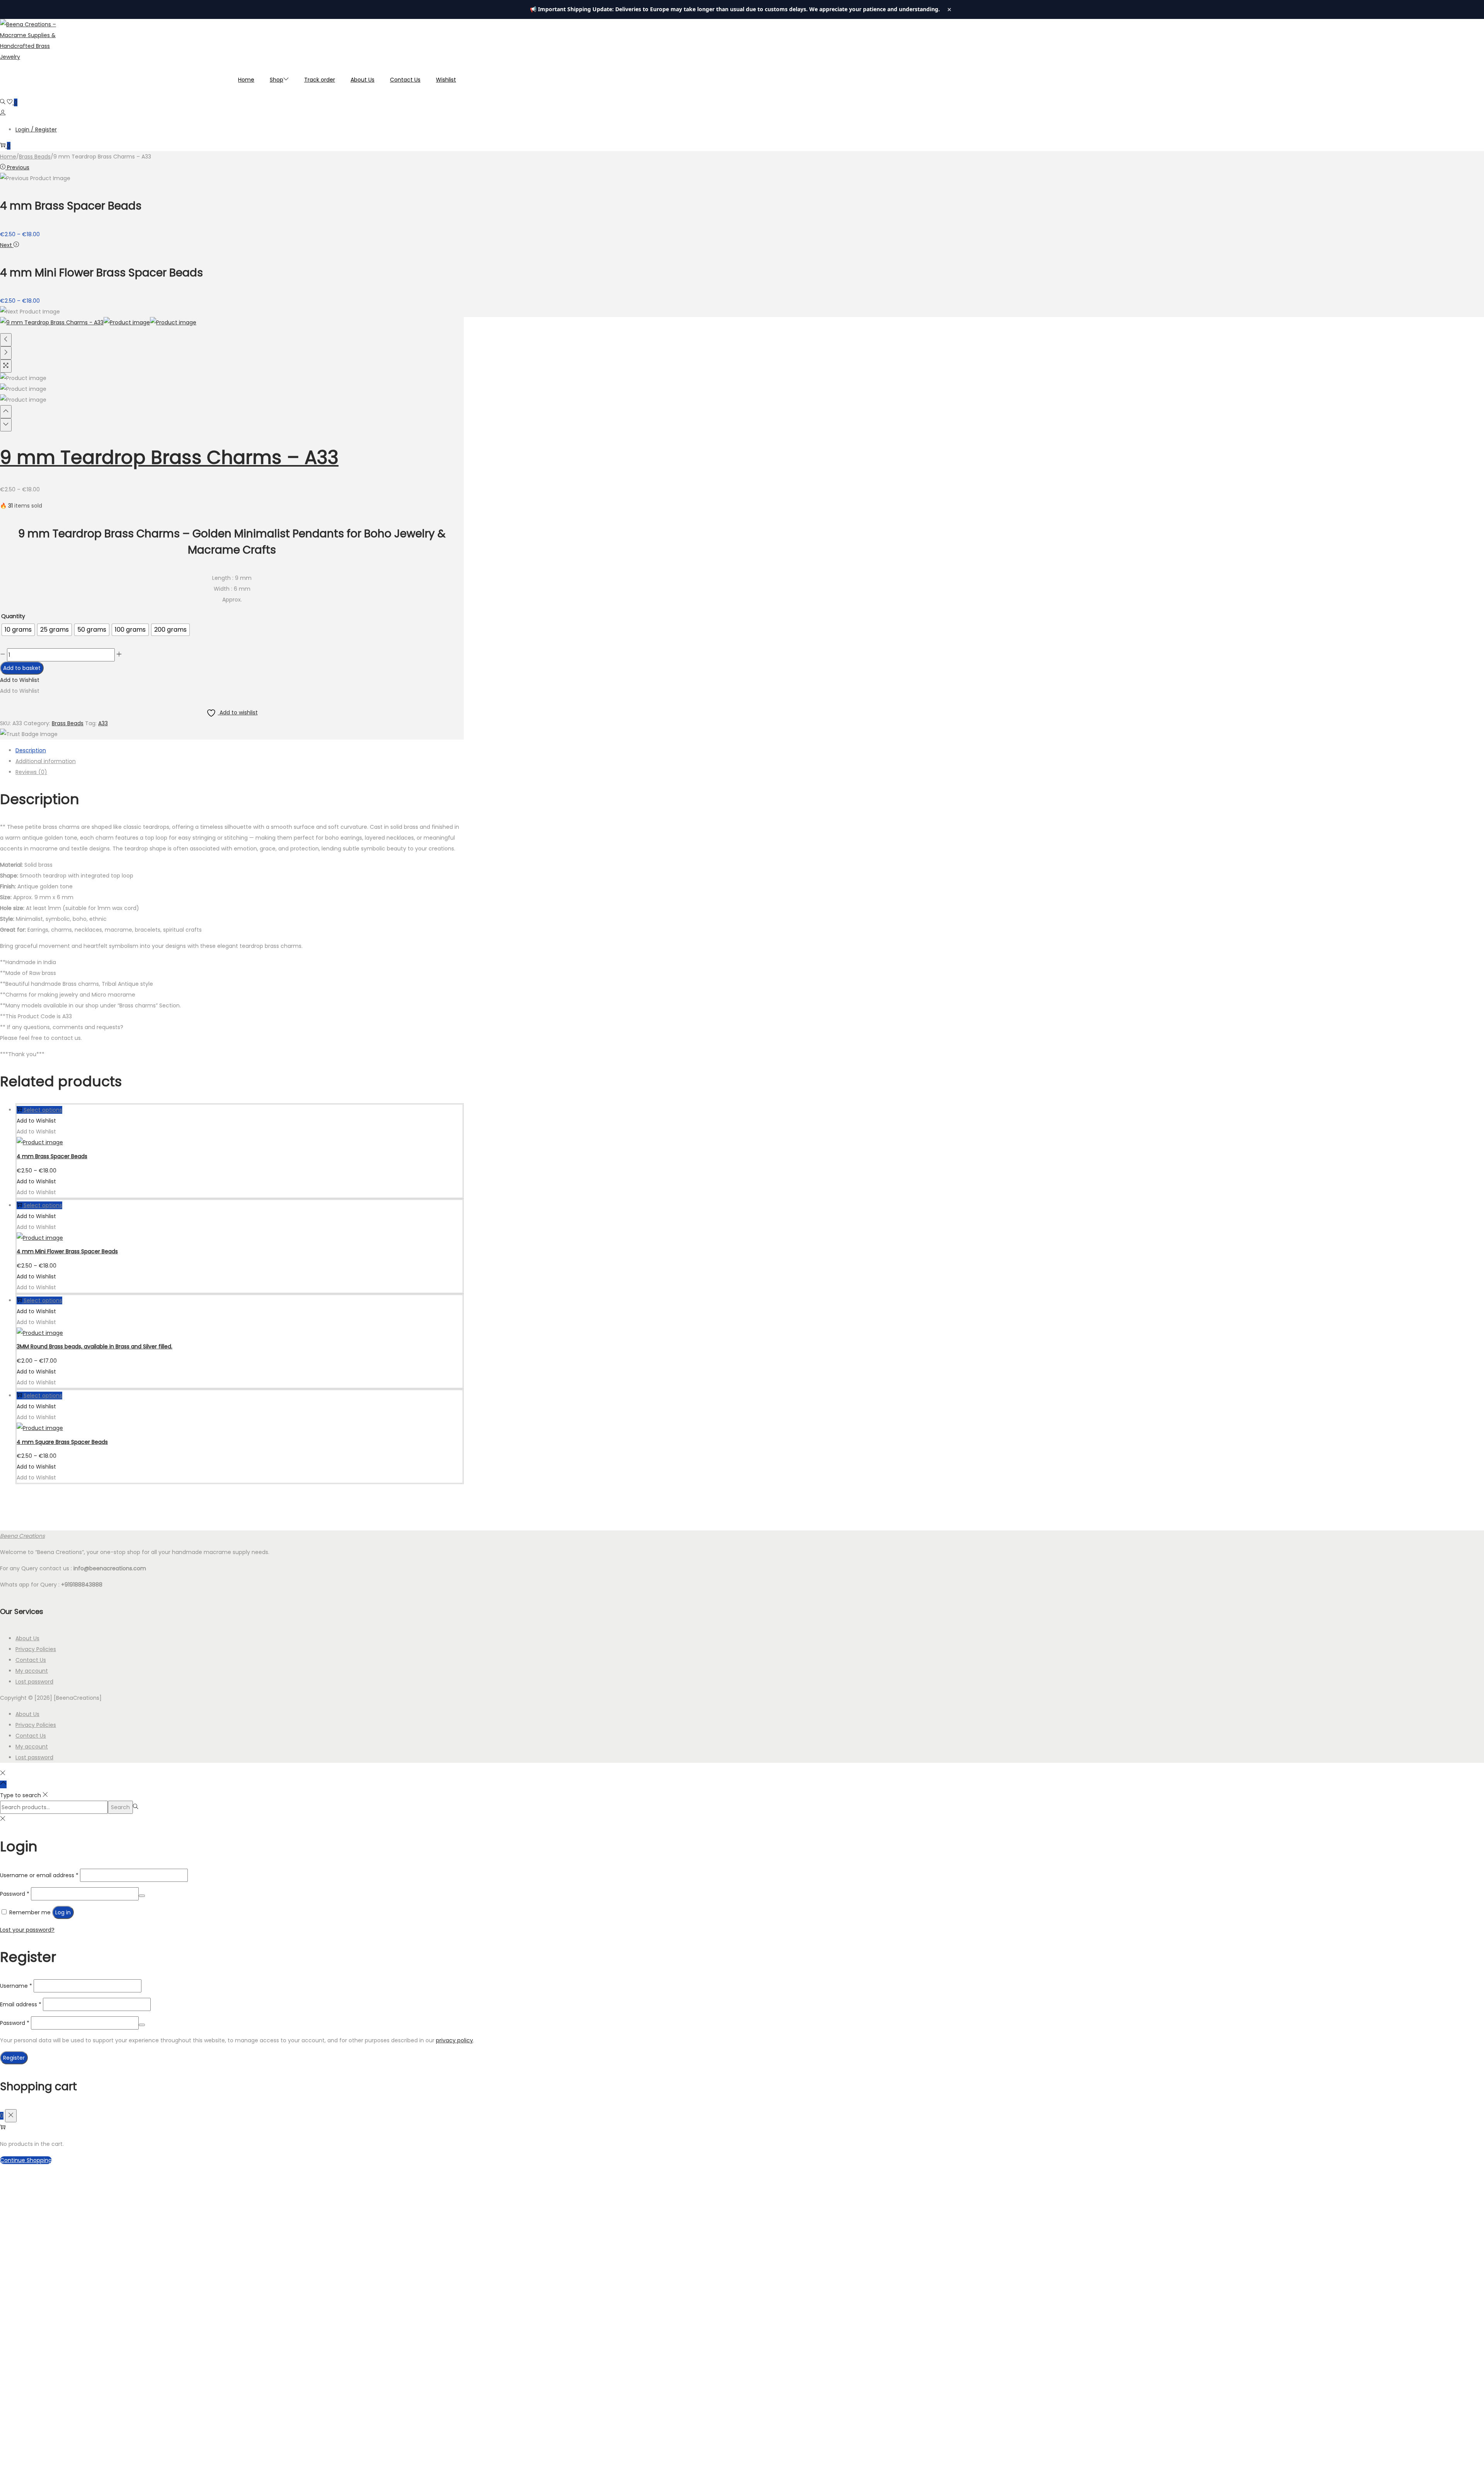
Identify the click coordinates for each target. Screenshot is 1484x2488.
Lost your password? (27, 1930)
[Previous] (6, 340)
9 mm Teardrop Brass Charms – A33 (169, 458)
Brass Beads (35, 157)
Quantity (13, 616)
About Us (27, 1638)
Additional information (46, 761)
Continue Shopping (26, 2160)
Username (16, 1986)
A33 (103, 723)
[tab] (240, 750)
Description (31, 750)
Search (120, 1807)
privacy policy (454, 2040)
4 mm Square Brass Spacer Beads (62, 1442)
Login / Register (36, 130)
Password (15, 1894)
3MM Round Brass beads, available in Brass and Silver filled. (94, 1346)
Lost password (34, 1682)
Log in (63, 1912)
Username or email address (39, 1875)
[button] (20, 680)
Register (14, 2058)
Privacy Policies (36, 1649)
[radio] (18, 630)
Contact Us (31, 1660)
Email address (21, 2004)
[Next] (6, 353)
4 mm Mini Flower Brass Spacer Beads (67, 1251)
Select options (43, 1110)
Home (8, 157)
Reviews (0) (31, 772)
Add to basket (22, 668)
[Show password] (142, 1896)
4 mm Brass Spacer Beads (52, 1156)
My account (32, 1671)
